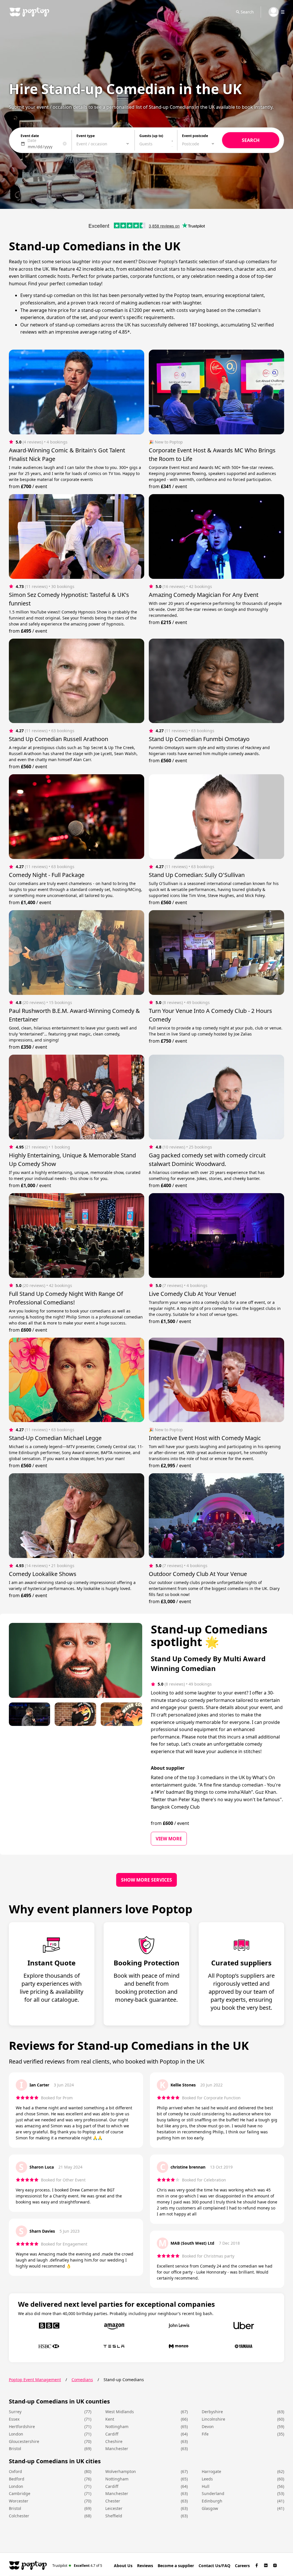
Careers (242, 2566)
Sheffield (114, 2516)
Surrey (15, 2412)
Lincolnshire (213, 2419)
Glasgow (210, 2508)
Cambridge (20, 2493)
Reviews (145, 2566)
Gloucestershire (24, 2441)
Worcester (19, 2501)
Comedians (82, 2380)
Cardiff (112, 2434)
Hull (206, 2486)
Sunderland (213, 2493)
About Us (123, 2566)
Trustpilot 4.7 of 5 (77, 2565)
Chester (113, 2501)
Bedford (17, 2479)
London (16, 2434)
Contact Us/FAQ (214, 2566)
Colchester (19, 2516)
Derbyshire (212, 2412)
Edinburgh (212, 2501)
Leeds (207, 2479)
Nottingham (117, 2426)
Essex (14, 2419)
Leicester (114, 2508)
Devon (208, 2426)
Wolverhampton (121, 2471)
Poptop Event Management (35, 2380)
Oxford (15, 2471)
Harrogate (211, 2471)
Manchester (117, 2449)
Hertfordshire (22, 2426)
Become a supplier (176, 2566)
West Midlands (120, 2412)
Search (247, 12)
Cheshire (114, 2441)
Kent (110, 2419)
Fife (205, 2434)
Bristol (15, 2449)
